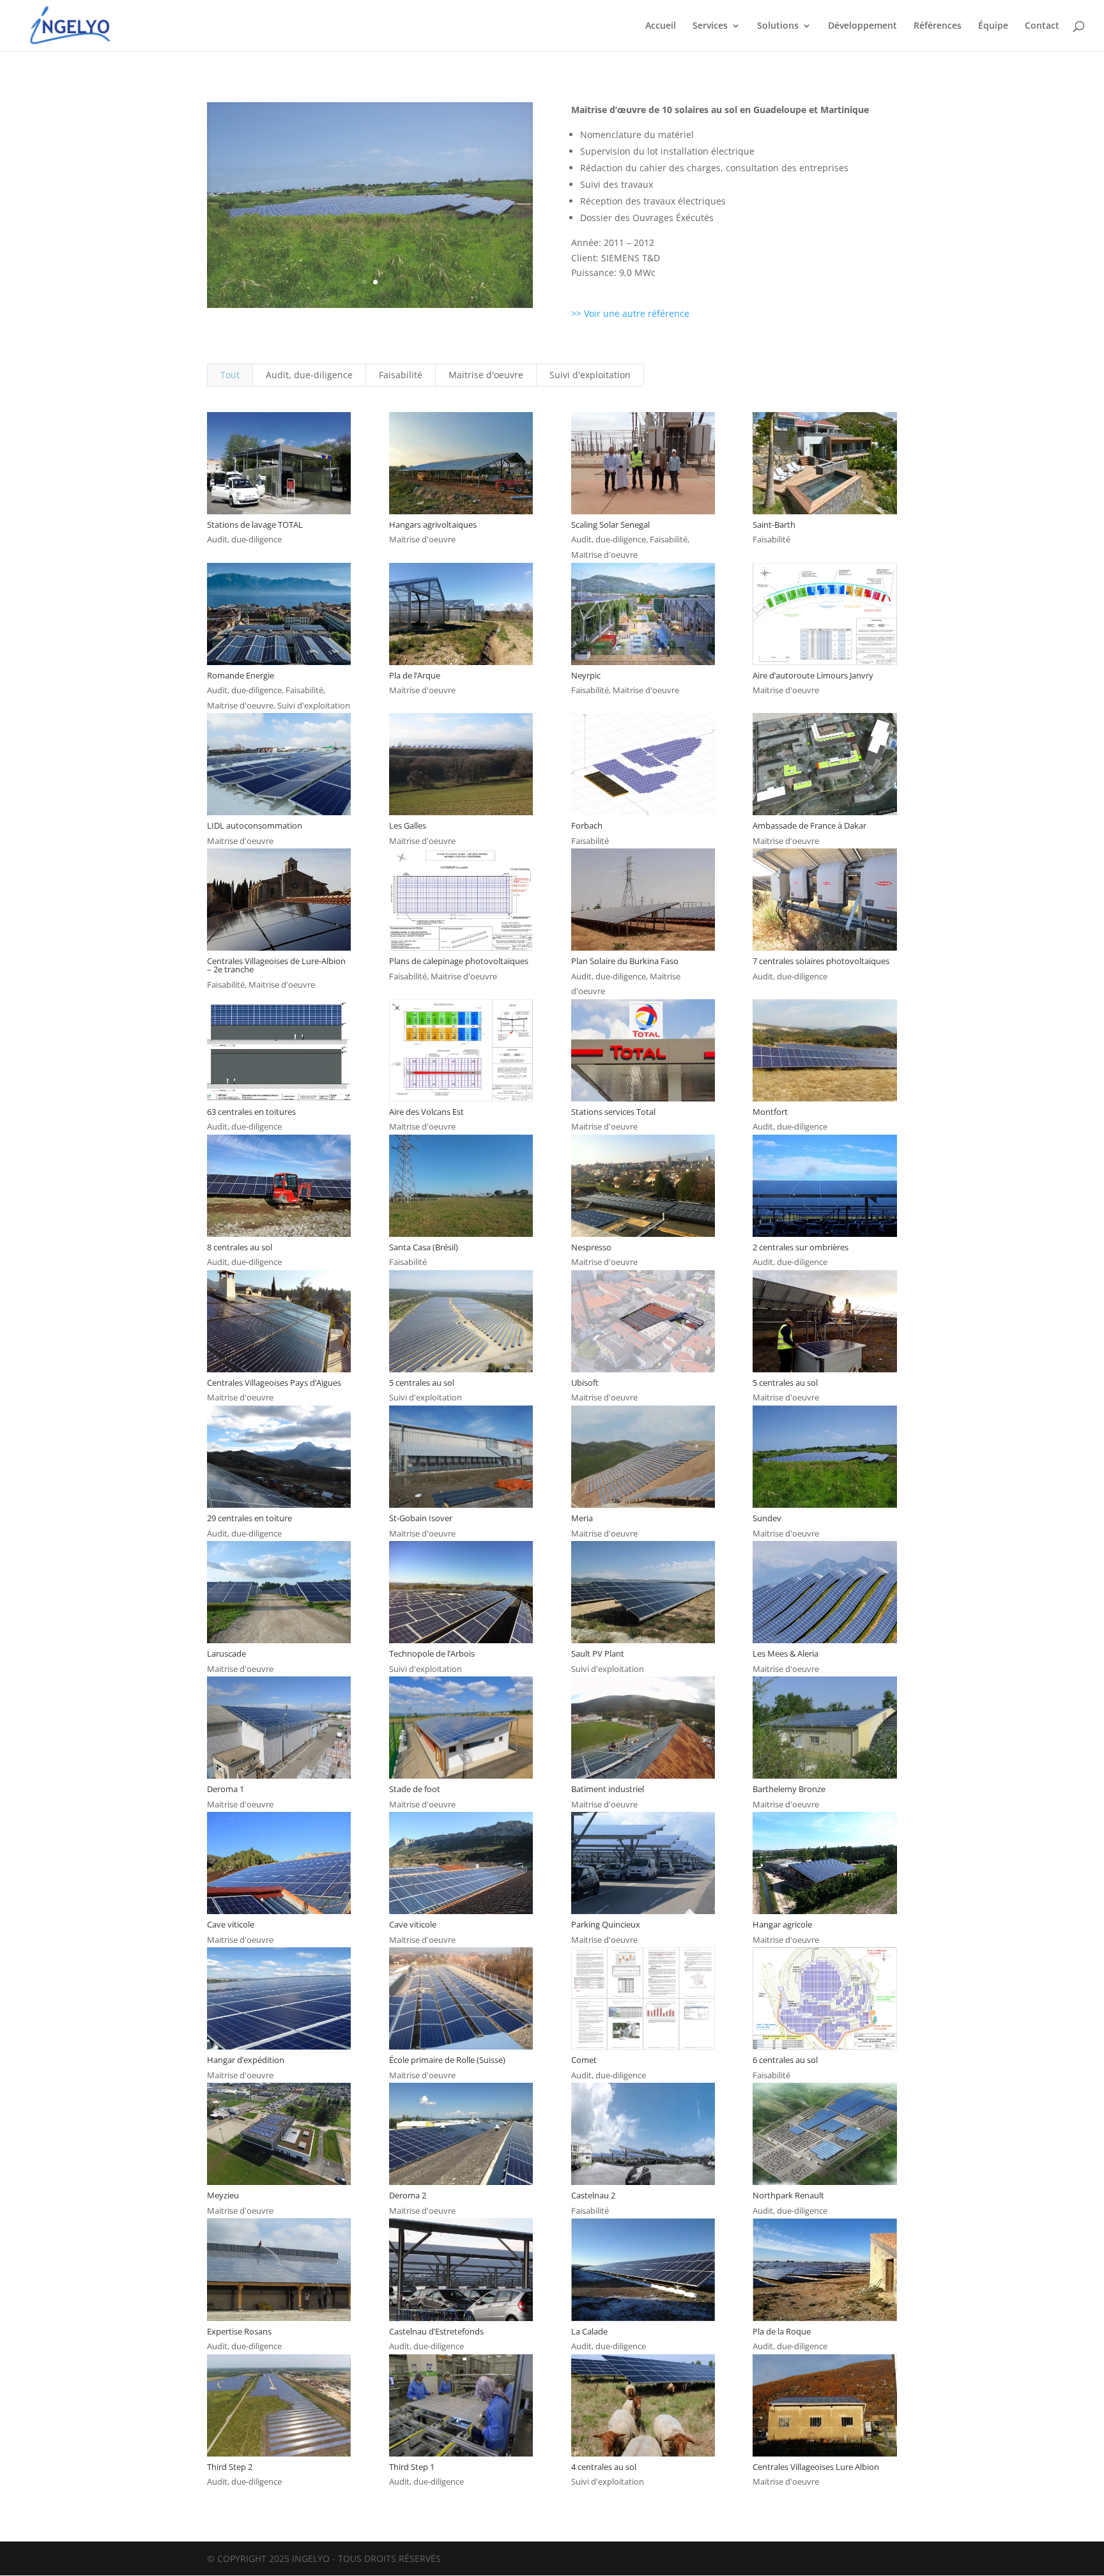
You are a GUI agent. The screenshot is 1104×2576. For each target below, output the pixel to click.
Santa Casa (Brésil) (424, 1247)
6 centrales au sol (785, 2060)
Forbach (587, 825)
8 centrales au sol (240, 1247)
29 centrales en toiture (249, 1518)
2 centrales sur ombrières (801, 1247)
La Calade (589, 2331)
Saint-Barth (774, 525)
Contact (1042, 26)
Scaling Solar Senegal (610, 525)
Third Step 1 (412, 2467)
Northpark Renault (788, 2195)
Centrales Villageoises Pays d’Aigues (274, 1383)
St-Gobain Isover (421, 1518)
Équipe (993, 26)
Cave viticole (231, 1924)
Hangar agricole (782, 1924)
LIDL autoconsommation (255, 825)
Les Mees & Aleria (786, 1653)
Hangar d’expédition (246, 2060)
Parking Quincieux (606, 1924)
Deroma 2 (408, 2195)
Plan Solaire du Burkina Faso (625, 961)
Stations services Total (613, 1112)
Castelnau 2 (593, 2195)
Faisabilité (401, 375)
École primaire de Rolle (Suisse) (447, 2060)
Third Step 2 (230, 2467)
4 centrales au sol (604, 2467)
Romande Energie (241, 675)
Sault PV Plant (598, 1653)
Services (710, 26)
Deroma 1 (226, 1789)
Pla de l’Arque (415, 675)
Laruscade (226, 1653)
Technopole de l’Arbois (432, 1653)
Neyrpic (586, 675)
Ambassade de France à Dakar (809, 825)
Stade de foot (415, 1789)
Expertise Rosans (239, 2331)
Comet (584, 2060)
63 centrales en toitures (251, 1112)
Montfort (770, 1112)
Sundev (767, 1518)
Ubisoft (585, 1383)
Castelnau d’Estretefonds (436, 2331)
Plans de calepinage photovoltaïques (459, 961)
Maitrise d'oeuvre (486, 375)
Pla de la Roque (782, 2331)
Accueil (661, 26)
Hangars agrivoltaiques (433, 525)
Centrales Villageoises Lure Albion (816, 2467)
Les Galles (408, 825)
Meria (582, 1518)
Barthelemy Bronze (789, 1789)
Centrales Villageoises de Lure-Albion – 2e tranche (276, 965)
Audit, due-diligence (309, 375)
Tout (230, 375)
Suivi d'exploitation (590, 375)
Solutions (778, 26)
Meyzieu (223, 2195)
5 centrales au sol (422, 1383)
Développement (862, 26)
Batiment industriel (608, 1789)
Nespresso (591, 1247)
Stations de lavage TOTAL (255, 525)
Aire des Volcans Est (426, 1112)
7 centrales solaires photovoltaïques (821, 961)
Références (938, 26)
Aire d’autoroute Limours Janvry (813, 675)
